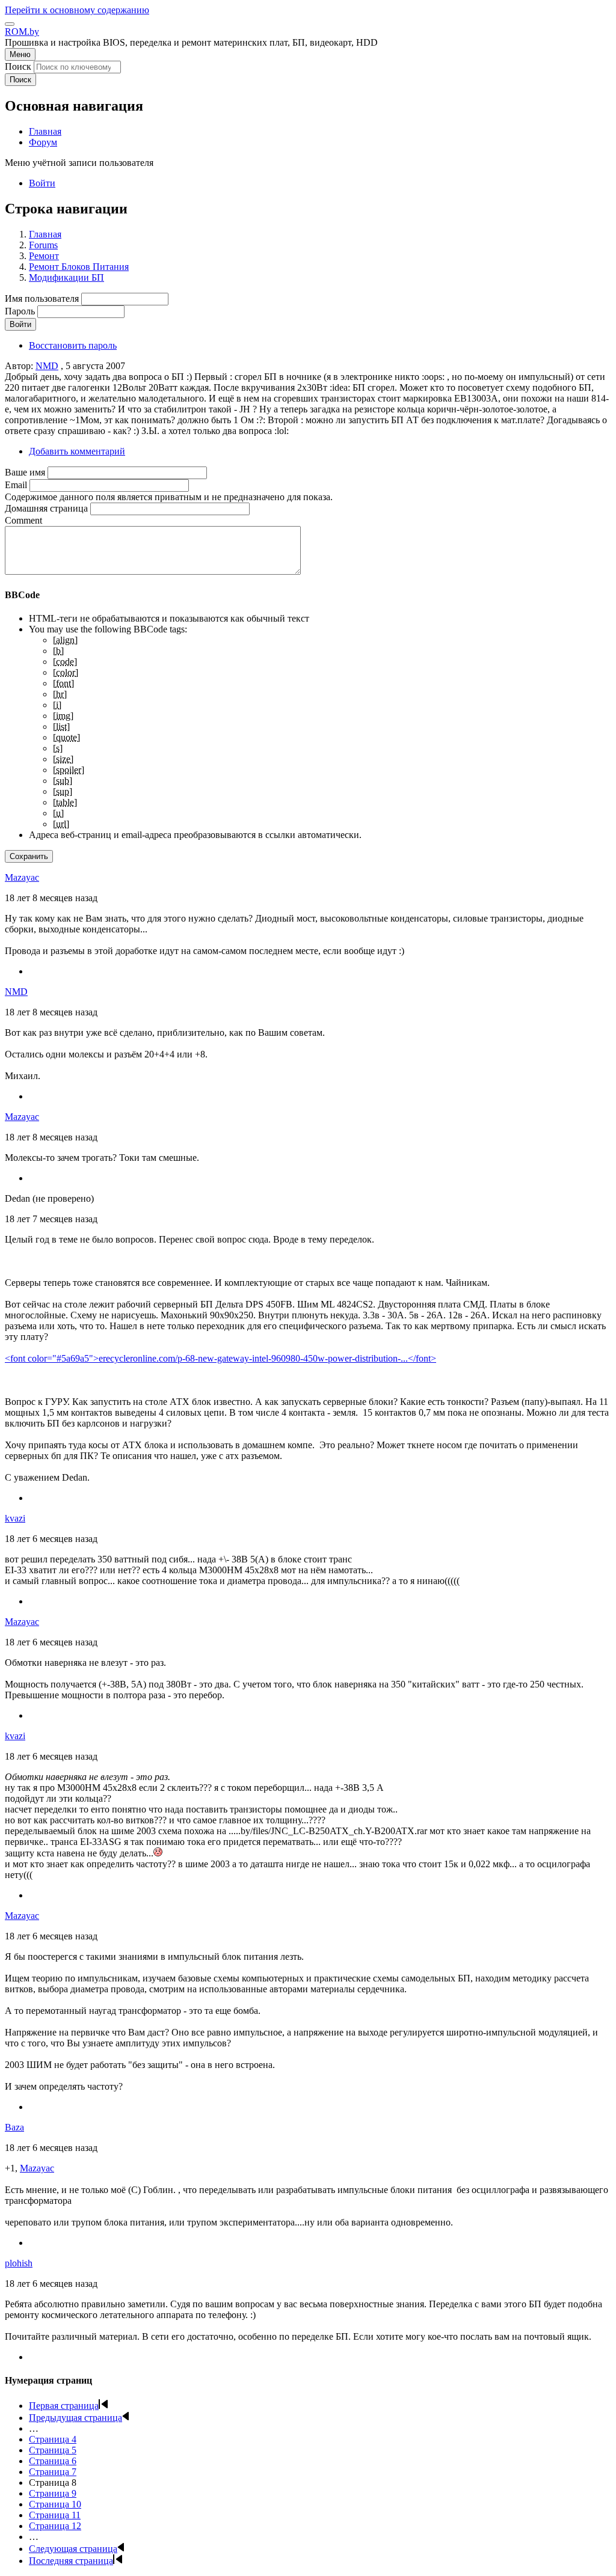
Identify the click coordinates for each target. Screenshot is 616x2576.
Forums (43, 245)
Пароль (20, 311)
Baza (14, 2127)
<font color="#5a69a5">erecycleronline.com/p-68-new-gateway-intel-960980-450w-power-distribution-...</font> (220, 1358)
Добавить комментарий (77, 451)
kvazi (15, 1518)
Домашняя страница (46, 508)
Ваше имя (25, 472)
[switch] (10, 24)
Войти (42, 183)
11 (55, 2515)
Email (16, 485)
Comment (23, 520)
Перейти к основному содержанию (77, 10)
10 (55, 2504)
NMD (47, 366)
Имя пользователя (42, 298)
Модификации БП (66, 277)
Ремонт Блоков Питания (79, 267)
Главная (45, 234)
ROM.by (22, 32)
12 (55, 2526)
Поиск (18, 66)
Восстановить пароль (73, 345)
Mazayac (22, 877)
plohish (19, 2263)
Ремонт (44, 256)
